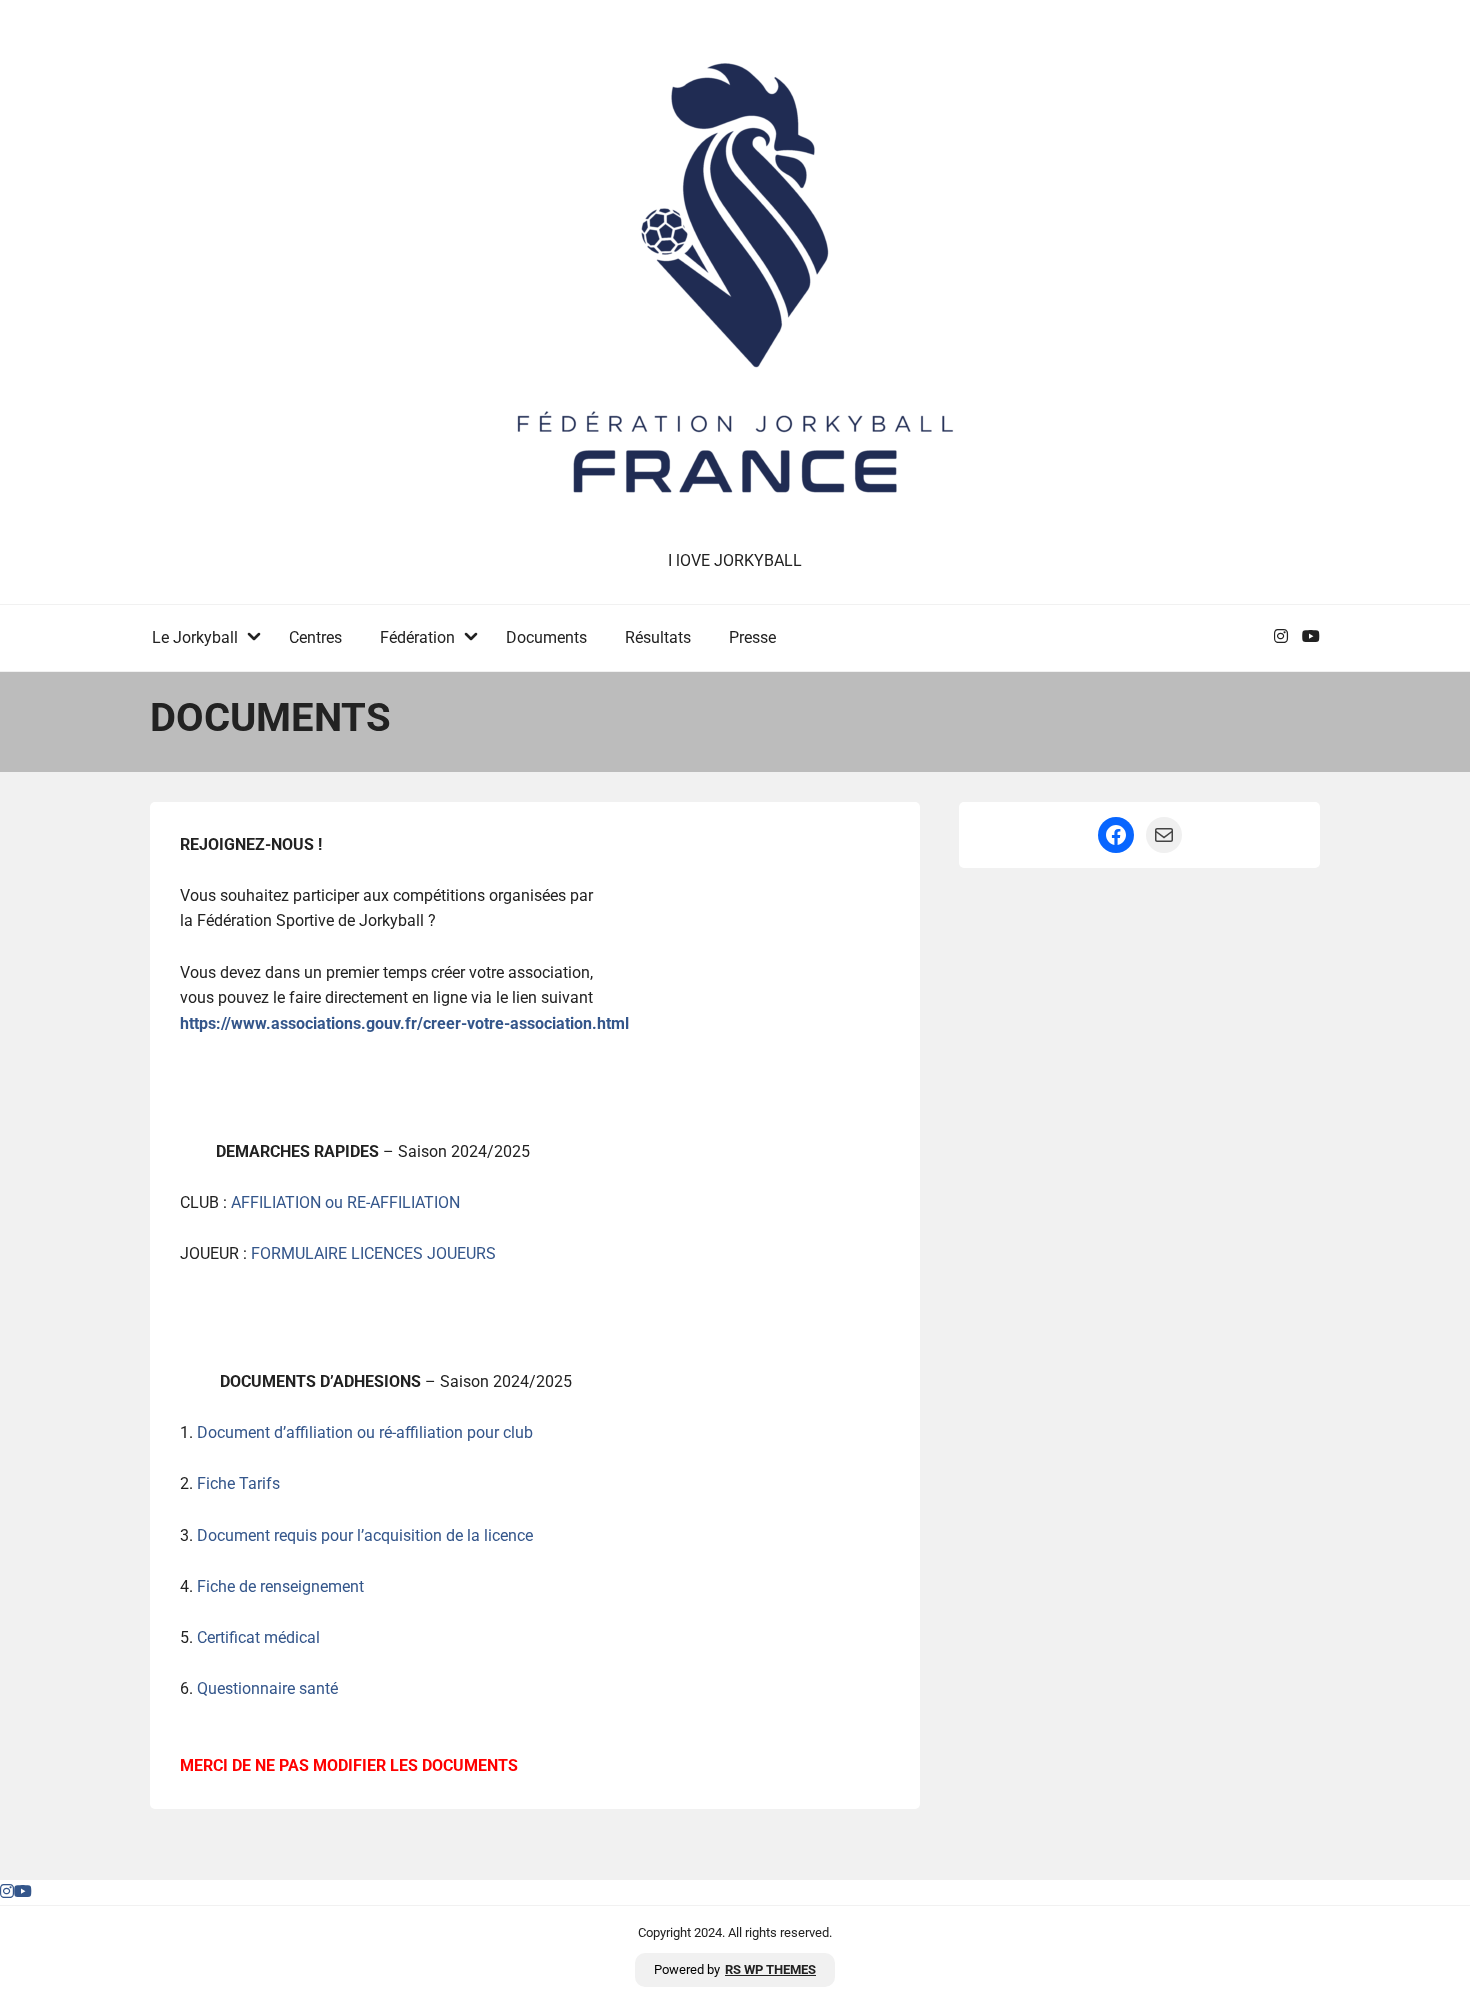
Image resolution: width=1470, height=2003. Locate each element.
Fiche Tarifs (238, 1483)
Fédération (417, 637)
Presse (752, 637)
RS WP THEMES (770, 1969)
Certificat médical (260, 1637)
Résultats (658, 637)
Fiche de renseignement (280, 1586)
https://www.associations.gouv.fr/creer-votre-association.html (404, 1023)
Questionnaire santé (267, 1688)
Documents (546, 637)
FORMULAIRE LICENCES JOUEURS (373, 1253)
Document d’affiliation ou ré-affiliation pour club (365, 1432)
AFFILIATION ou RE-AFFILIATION (345, 1202)
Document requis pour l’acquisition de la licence (365, 1535)
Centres (315, 637)
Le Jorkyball (195, 637)
